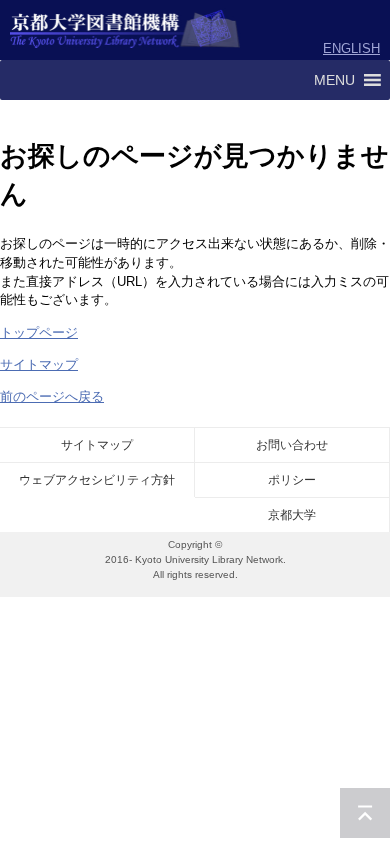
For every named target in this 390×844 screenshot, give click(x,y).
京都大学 (292, 515)
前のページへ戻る (52, 396)
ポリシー (292, 480)
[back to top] (365, 813)
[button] (334, 80)
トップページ (39, 332)
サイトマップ (39, 364)
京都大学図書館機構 (125, 30)
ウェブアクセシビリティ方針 (97, 480)
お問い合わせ (292, 445)
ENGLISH (351, 48)
